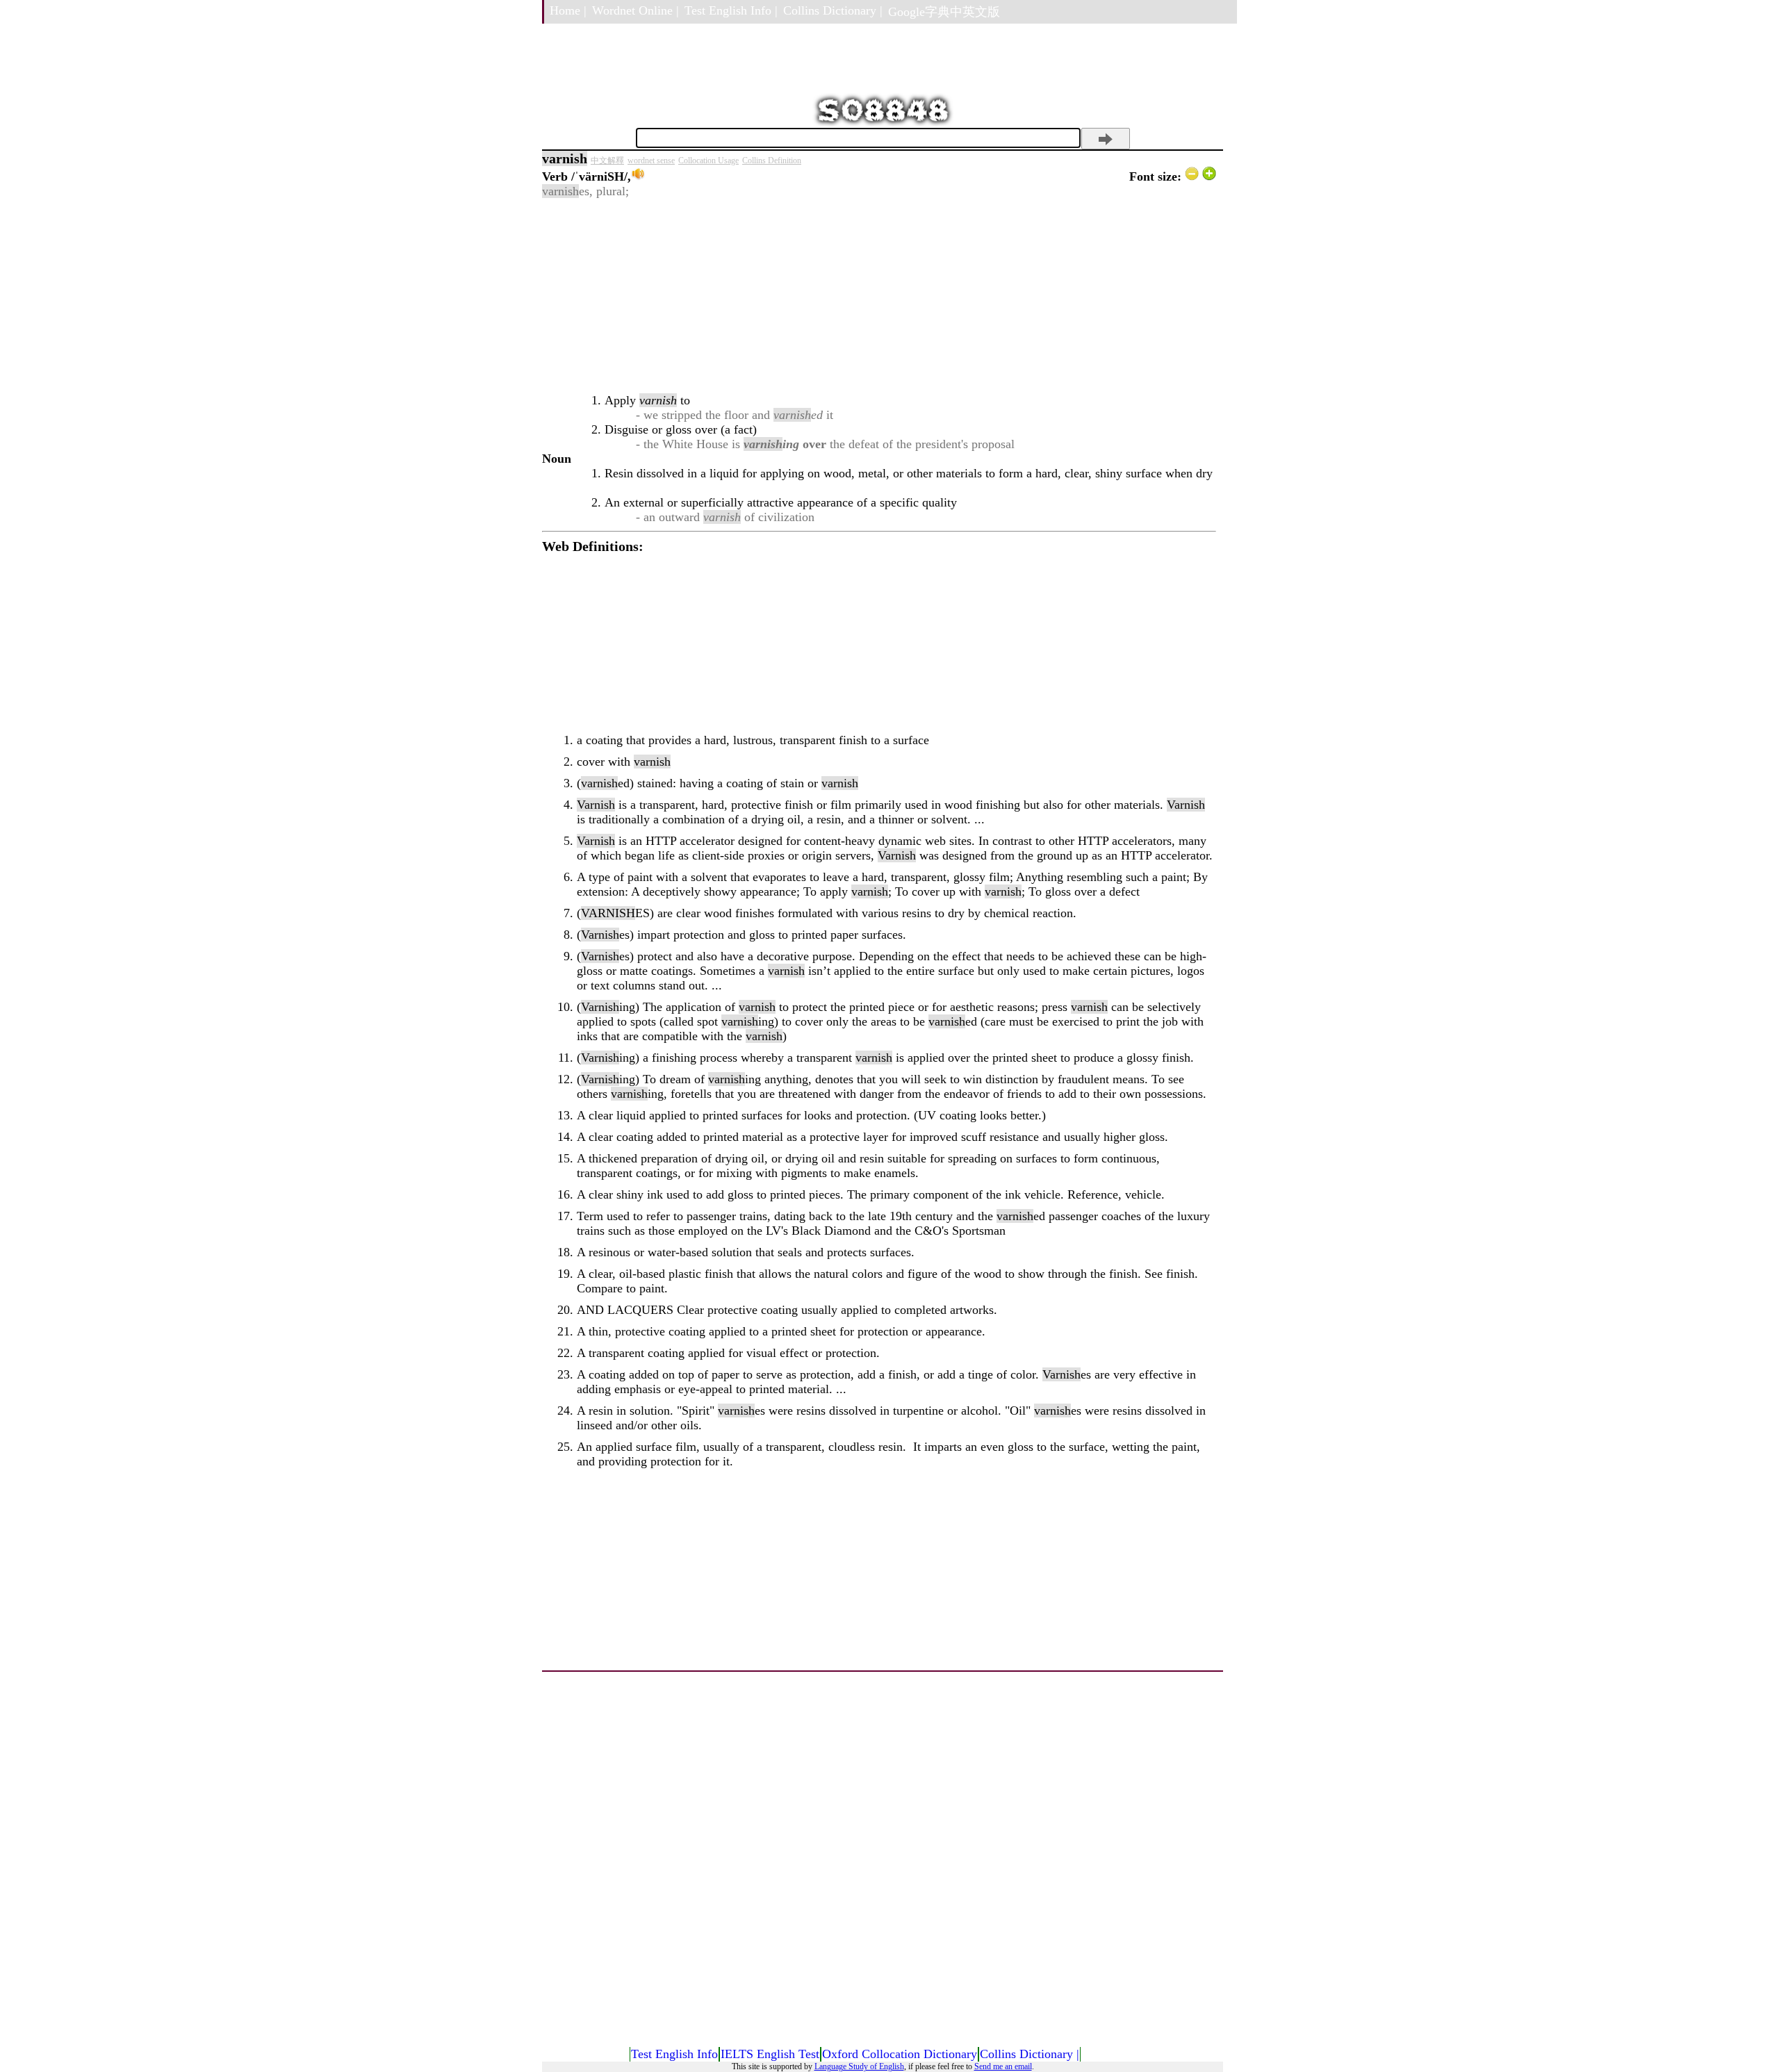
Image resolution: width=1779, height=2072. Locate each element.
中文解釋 (607, 161)
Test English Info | (731, 10)
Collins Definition (772, 161)
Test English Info (674, 2054)
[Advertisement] (879, 296)
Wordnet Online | (636, 10)
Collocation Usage (708, 161)
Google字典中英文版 (944, 12)
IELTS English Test (770, 2054)
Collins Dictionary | (833, 10)
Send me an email (1003, 2066)
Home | (568, 10)
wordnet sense (651, 161)
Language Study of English (859, 2066)
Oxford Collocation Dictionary (900, 2054)
